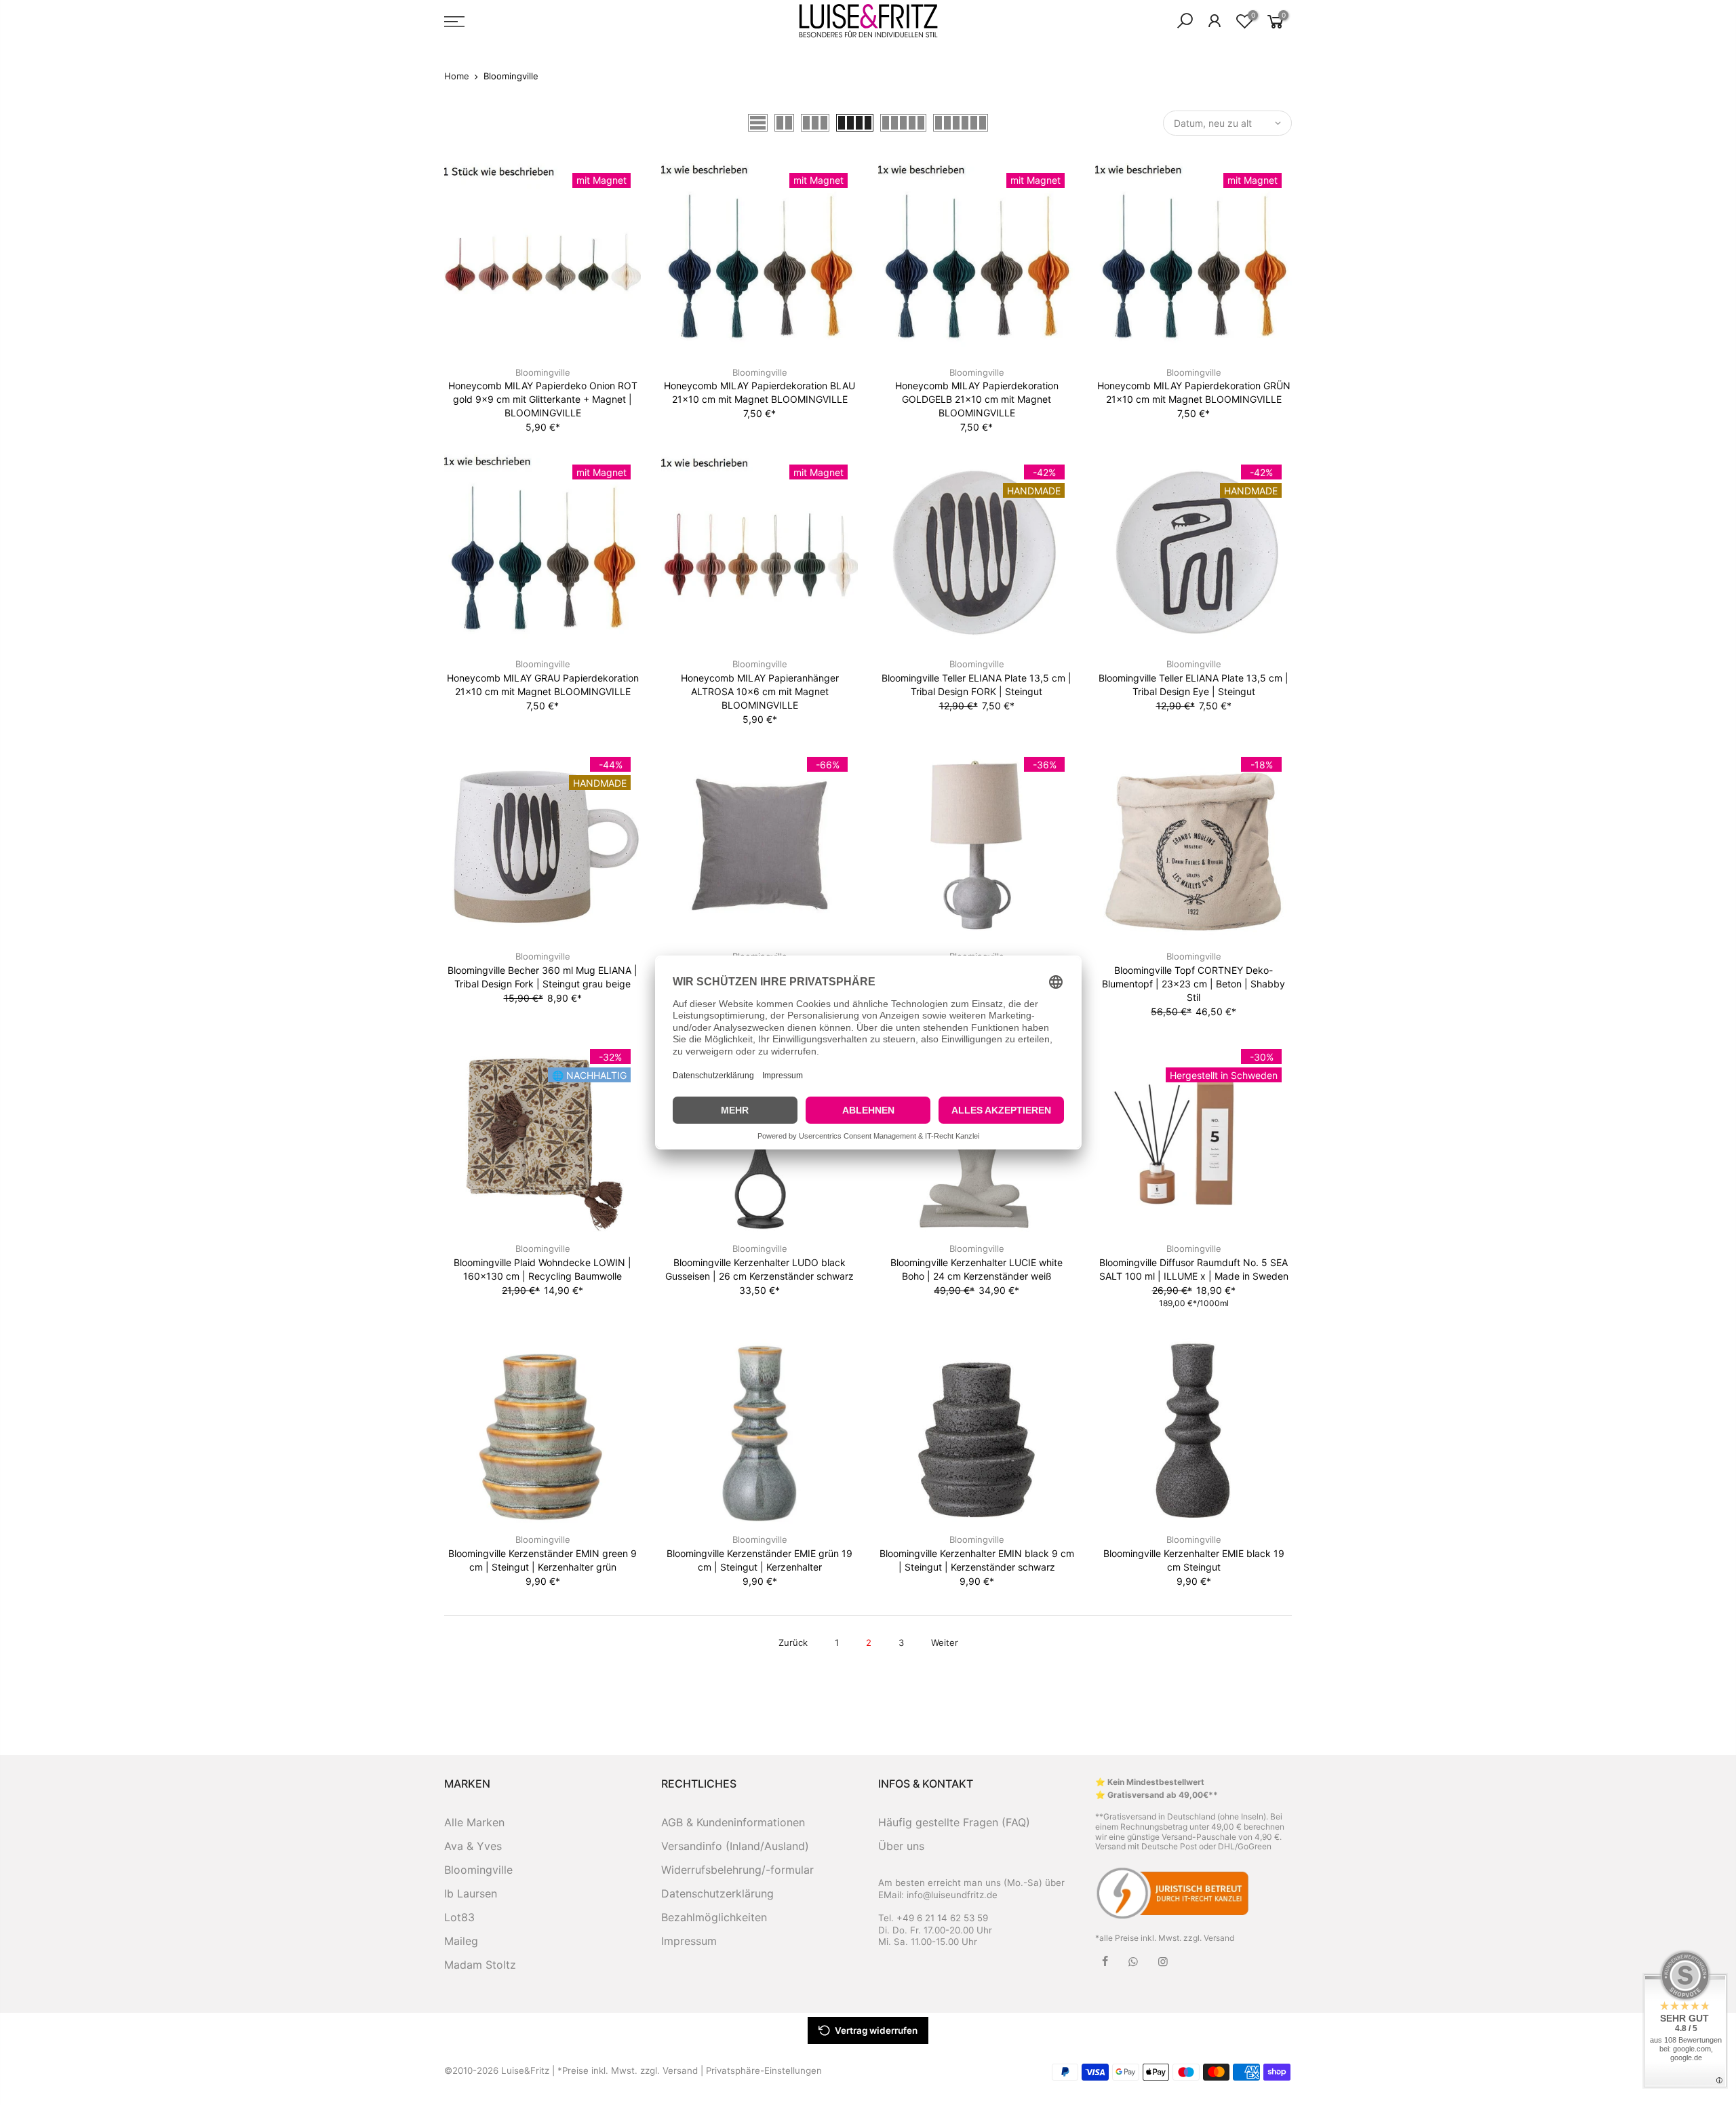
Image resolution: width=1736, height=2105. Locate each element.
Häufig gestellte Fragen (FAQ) (954, 1822)
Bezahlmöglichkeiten (714, 1917)
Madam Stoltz (480, 1965)
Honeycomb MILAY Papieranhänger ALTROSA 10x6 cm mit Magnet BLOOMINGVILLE (760, 691)
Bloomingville (543, 372)
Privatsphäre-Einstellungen (764, 2070)
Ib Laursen (471, 1893)
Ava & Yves (473, 1846)
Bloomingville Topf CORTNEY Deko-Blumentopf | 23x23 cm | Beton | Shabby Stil (1193, 984)
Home (457, 76)
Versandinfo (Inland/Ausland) (735, 1846)
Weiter (945, 1642)
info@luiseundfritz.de (952, 1895)
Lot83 (459, 1917)
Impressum (689, 1941)
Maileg (461, 1941)
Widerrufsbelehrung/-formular (737, 1870)
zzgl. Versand (1209, 1938)
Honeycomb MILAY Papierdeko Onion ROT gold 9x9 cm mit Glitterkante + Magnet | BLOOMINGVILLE (543, 399)
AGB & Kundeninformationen (733, 1822)
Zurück (793, 1642)
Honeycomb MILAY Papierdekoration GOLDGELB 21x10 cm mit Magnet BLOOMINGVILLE (977, 399)
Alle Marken (474, 1822)
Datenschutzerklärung (717, 1893)
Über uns (901, 1846)
